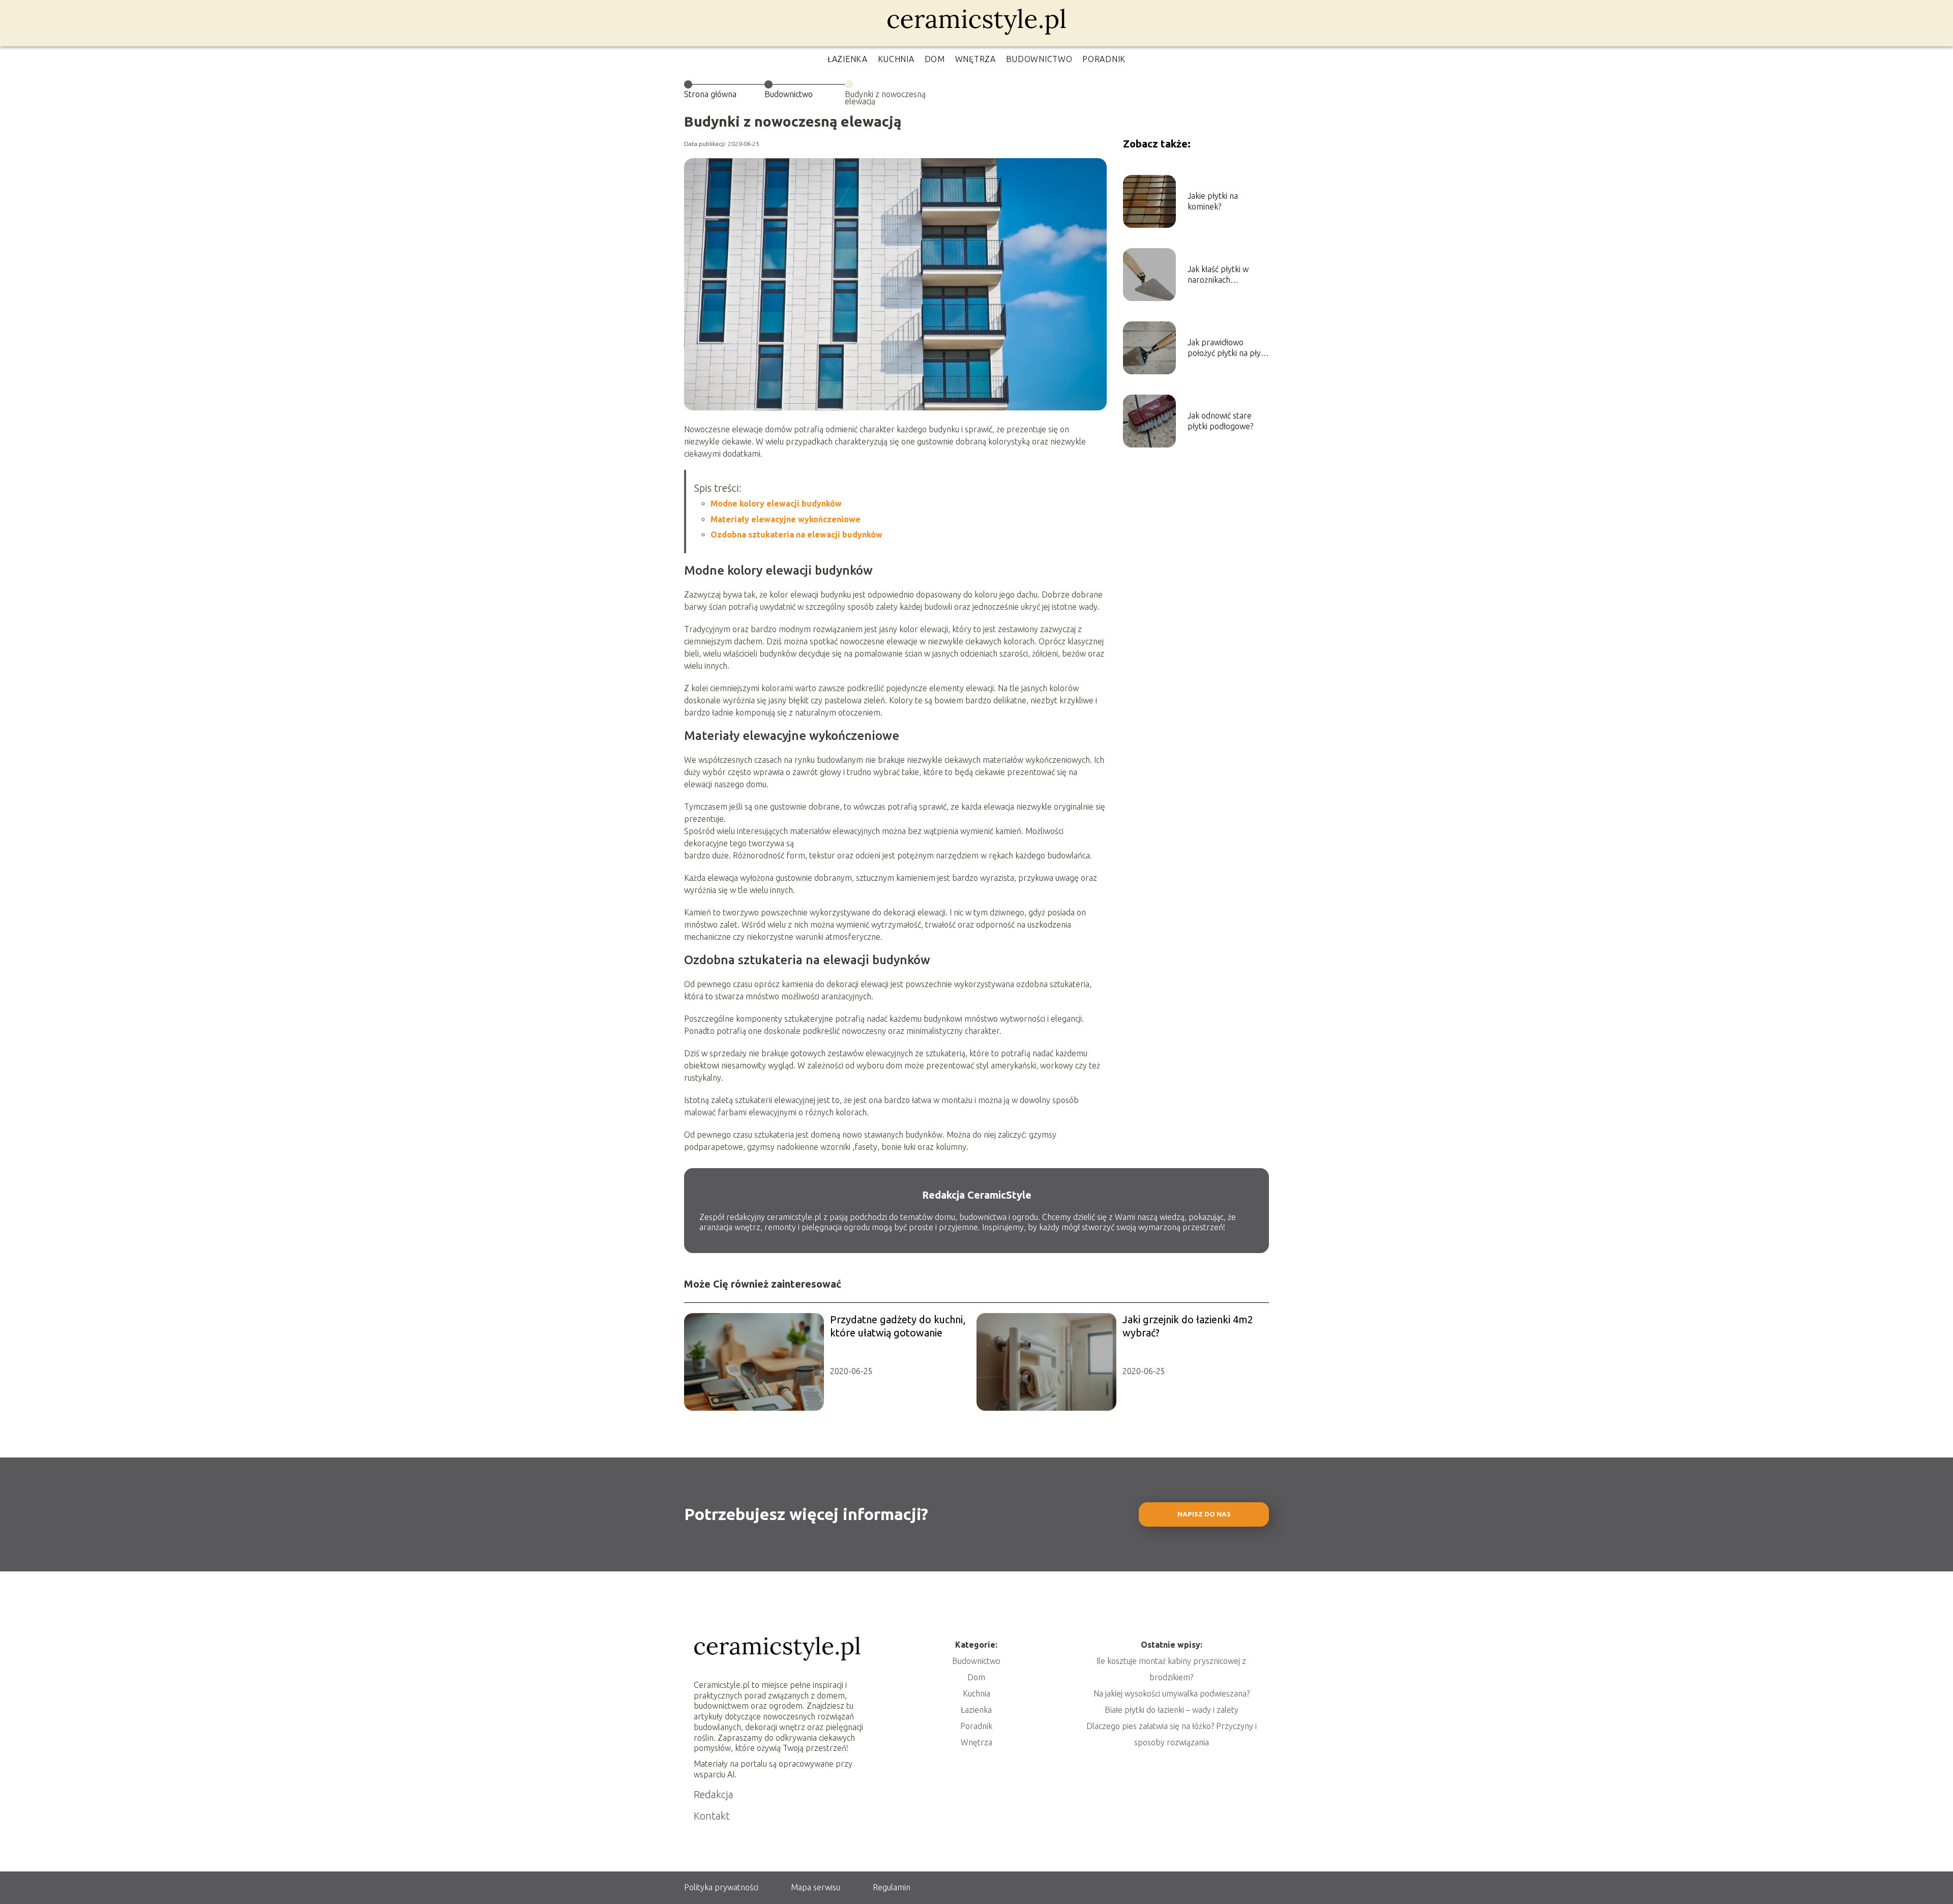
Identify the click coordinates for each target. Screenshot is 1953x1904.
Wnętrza (975, 59)
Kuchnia (896, 59)
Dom (935, 59)
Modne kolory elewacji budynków (776, 503)
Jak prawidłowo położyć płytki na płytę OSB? (1228, 348)
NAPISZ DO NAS (1204, 1514)
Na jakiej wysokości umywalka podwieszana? (1172, 1693)
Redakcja (714, 1794)
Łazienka (848, 59)
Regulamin (892, 1887)
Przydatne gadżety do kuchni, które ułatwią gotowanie (898, 1326)
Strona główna (710, 94)
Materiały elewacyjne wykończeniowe (786, 519)
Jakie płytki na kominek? (1213, 201)
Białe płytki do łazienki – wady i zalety (1172, 1710)
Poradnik (1104, 59)
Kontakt (712, 1816)
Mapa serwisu (816, 1887)
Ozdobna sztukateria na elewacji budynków (796, 534)
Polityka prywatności (721, 1887)
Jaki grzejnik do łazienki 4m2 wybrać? (1188, 1326)
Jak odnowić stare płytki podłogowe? (1220, 421)
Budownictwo (1039, 59)
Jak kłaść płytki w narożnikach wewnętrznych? (1218, 275)
